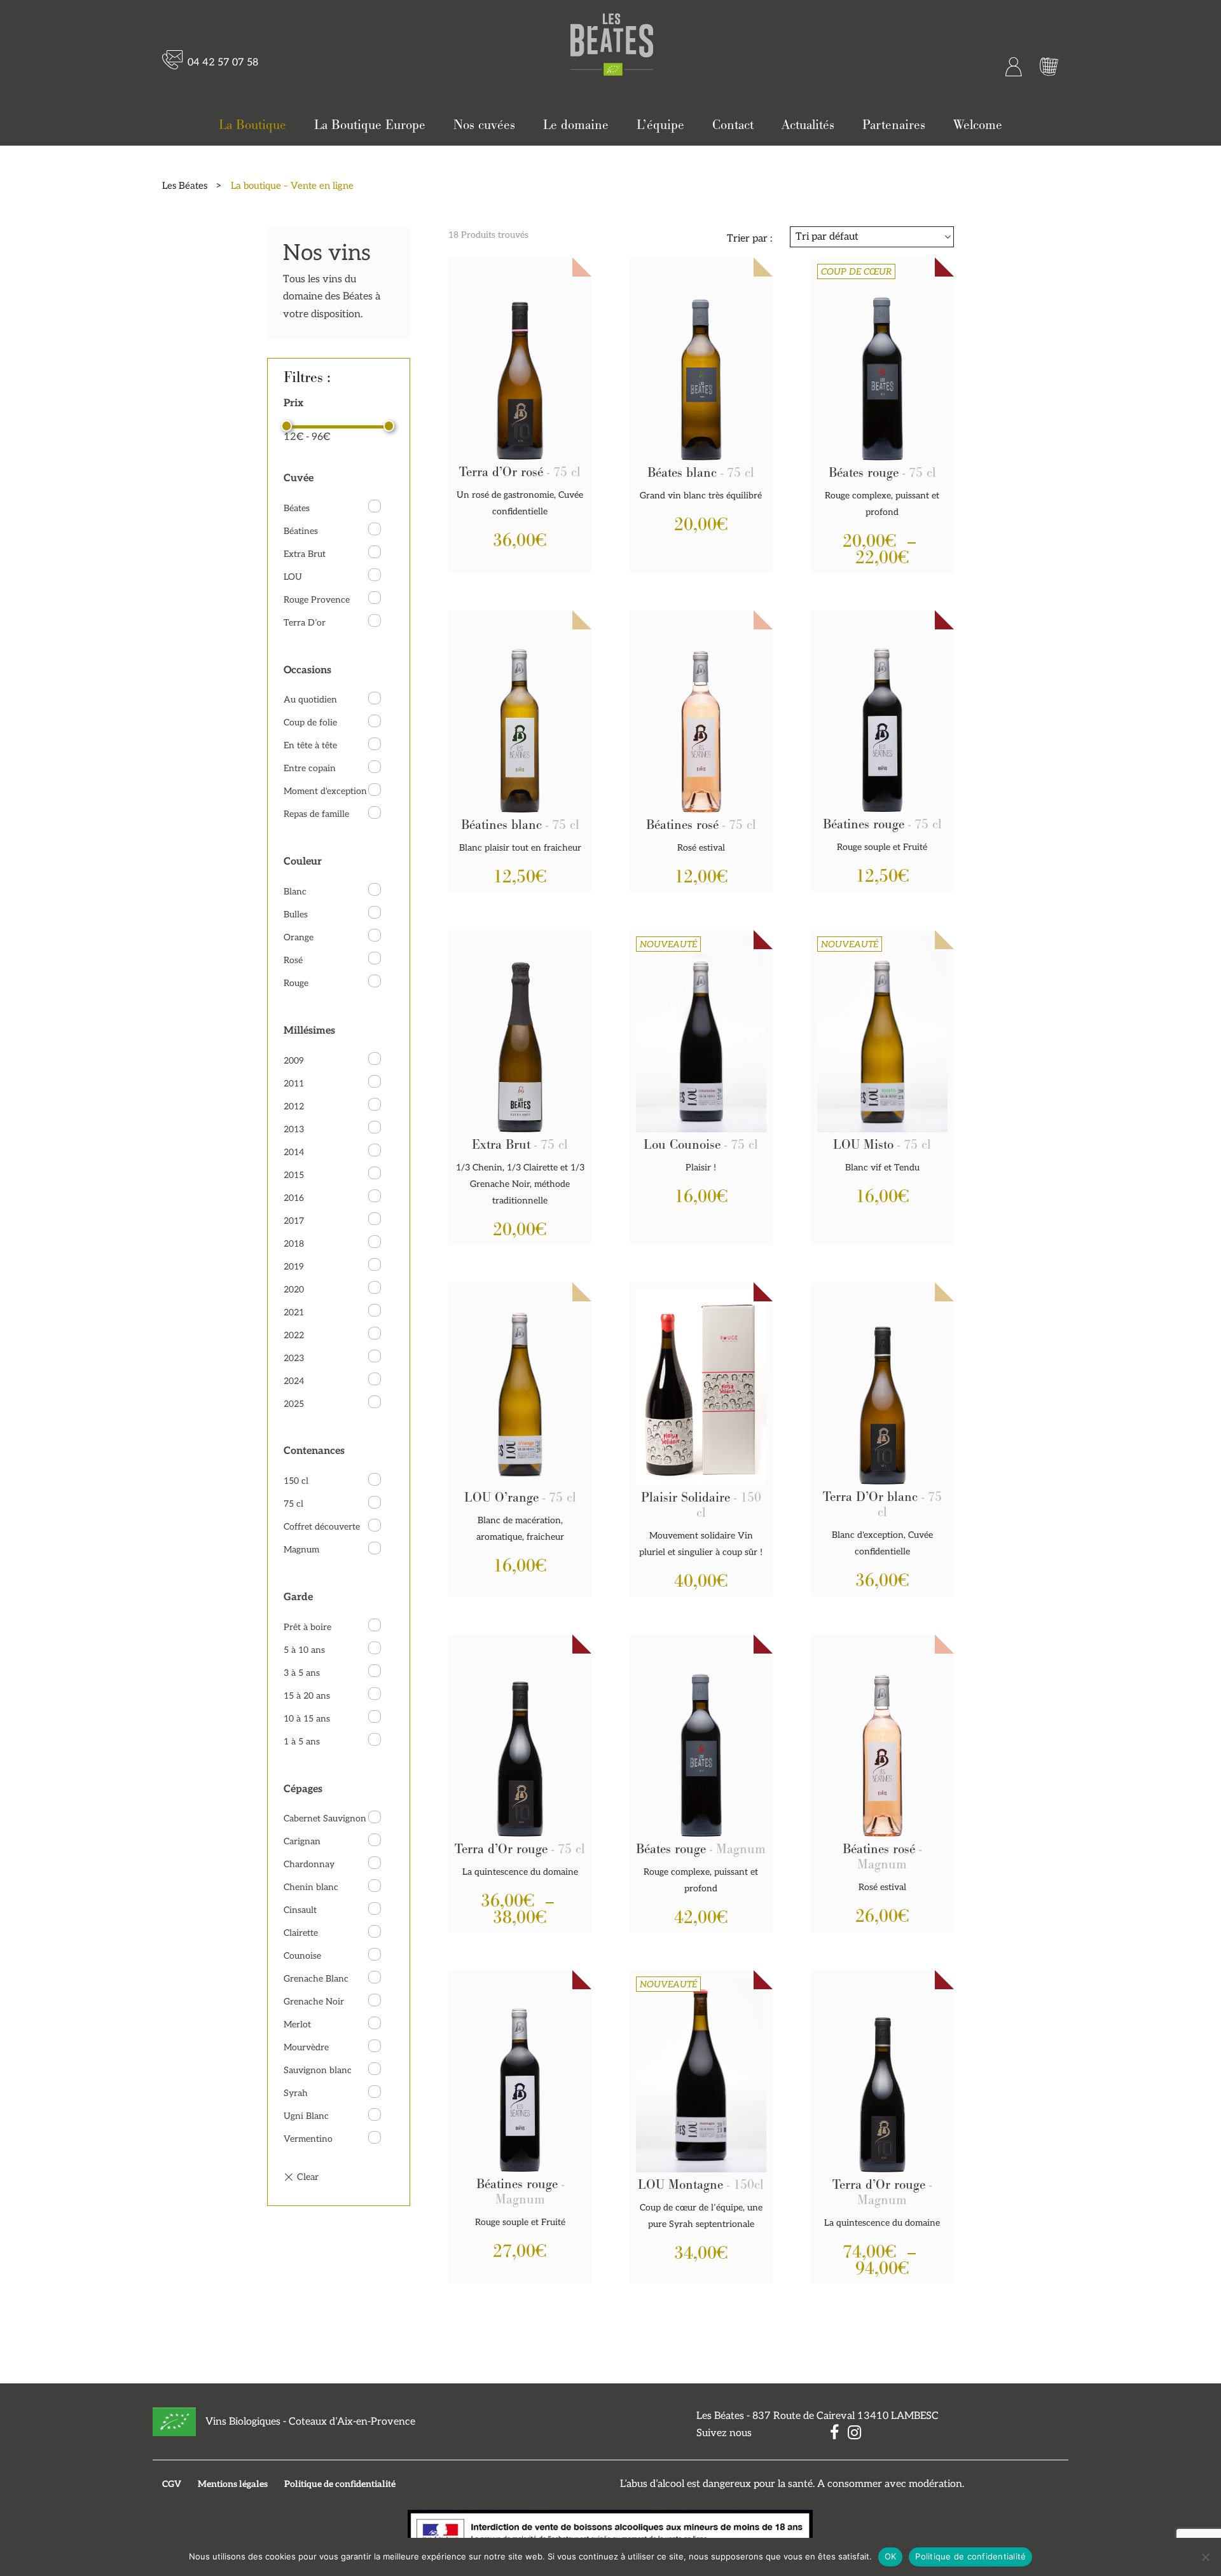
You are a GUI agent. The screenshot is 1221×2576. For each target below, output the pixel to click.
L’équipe (660, 125)
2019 (294, 1267)
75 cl (293, 1504)
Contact (733, 125)
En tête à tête (310, 745)
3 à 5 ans (302, 1673)
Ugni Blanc (306, 2116)
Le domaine (576, 125)
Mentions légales (233, 2484)
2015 (294, 1175)
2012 (294, 1106)
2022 (294, 1335)
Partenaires (894, 125)
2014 (294, 1152)
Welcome (978, 125)
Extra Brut (305, 554)
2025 (294, 1404)
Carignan (302, 1841)
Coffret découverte (322, 1527)
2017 (294, 1221)
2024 (294, 1381)
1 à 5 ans (302, 1742)
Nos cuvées (484, 125)
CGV (172, 2484)
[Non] (1205, 2557)
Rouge (296, 983)
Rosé (293, 960)
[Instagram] (851, 2435)
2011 (294, 1084)
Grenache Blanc (316, 1979)
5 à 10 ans (304, 1650)
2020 (294, 1290)
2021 (294, 1312)
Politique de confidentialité (340, 2484)
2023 (294, 1358)
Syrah (296, 2093)
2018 (294, 1244)
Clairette (301, 1933)
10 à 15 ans (307, 1719)
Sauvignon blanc (318, 2070)
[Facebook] (831, 2435)
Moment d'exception (325, 791)
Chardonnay (309, 1864)
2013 (294, 1129)
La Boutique (252, 125)
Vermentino (308, 2139)
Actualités (808, 125)
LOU (293, 577)
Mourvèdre (306, 2047)
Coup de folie (310, 723)
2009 (294, 1061)
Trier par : (749, 239)
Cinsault (300, 1910)
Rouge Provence (317, 600)
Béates (297, 508)
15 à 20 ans (307, 1696)
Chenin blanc (311, 1887)
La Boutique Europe (370, 125)
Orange (299, 937)
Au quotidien (310, 700)
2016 (294, 1198)
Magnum (301, 1550)
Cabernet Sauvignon (325, 1819)
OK (891, 2556)
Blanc (295, 892)
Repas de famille (316, 814)
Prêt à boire (307, 1627)
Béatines (301, 531)
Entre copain (310, 768)
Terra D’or (305, 623)
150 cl (296, 1481)
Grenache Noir (314, 2002)
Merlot (297, 2024)
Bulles (296, 915)
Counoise (302, 1956)
